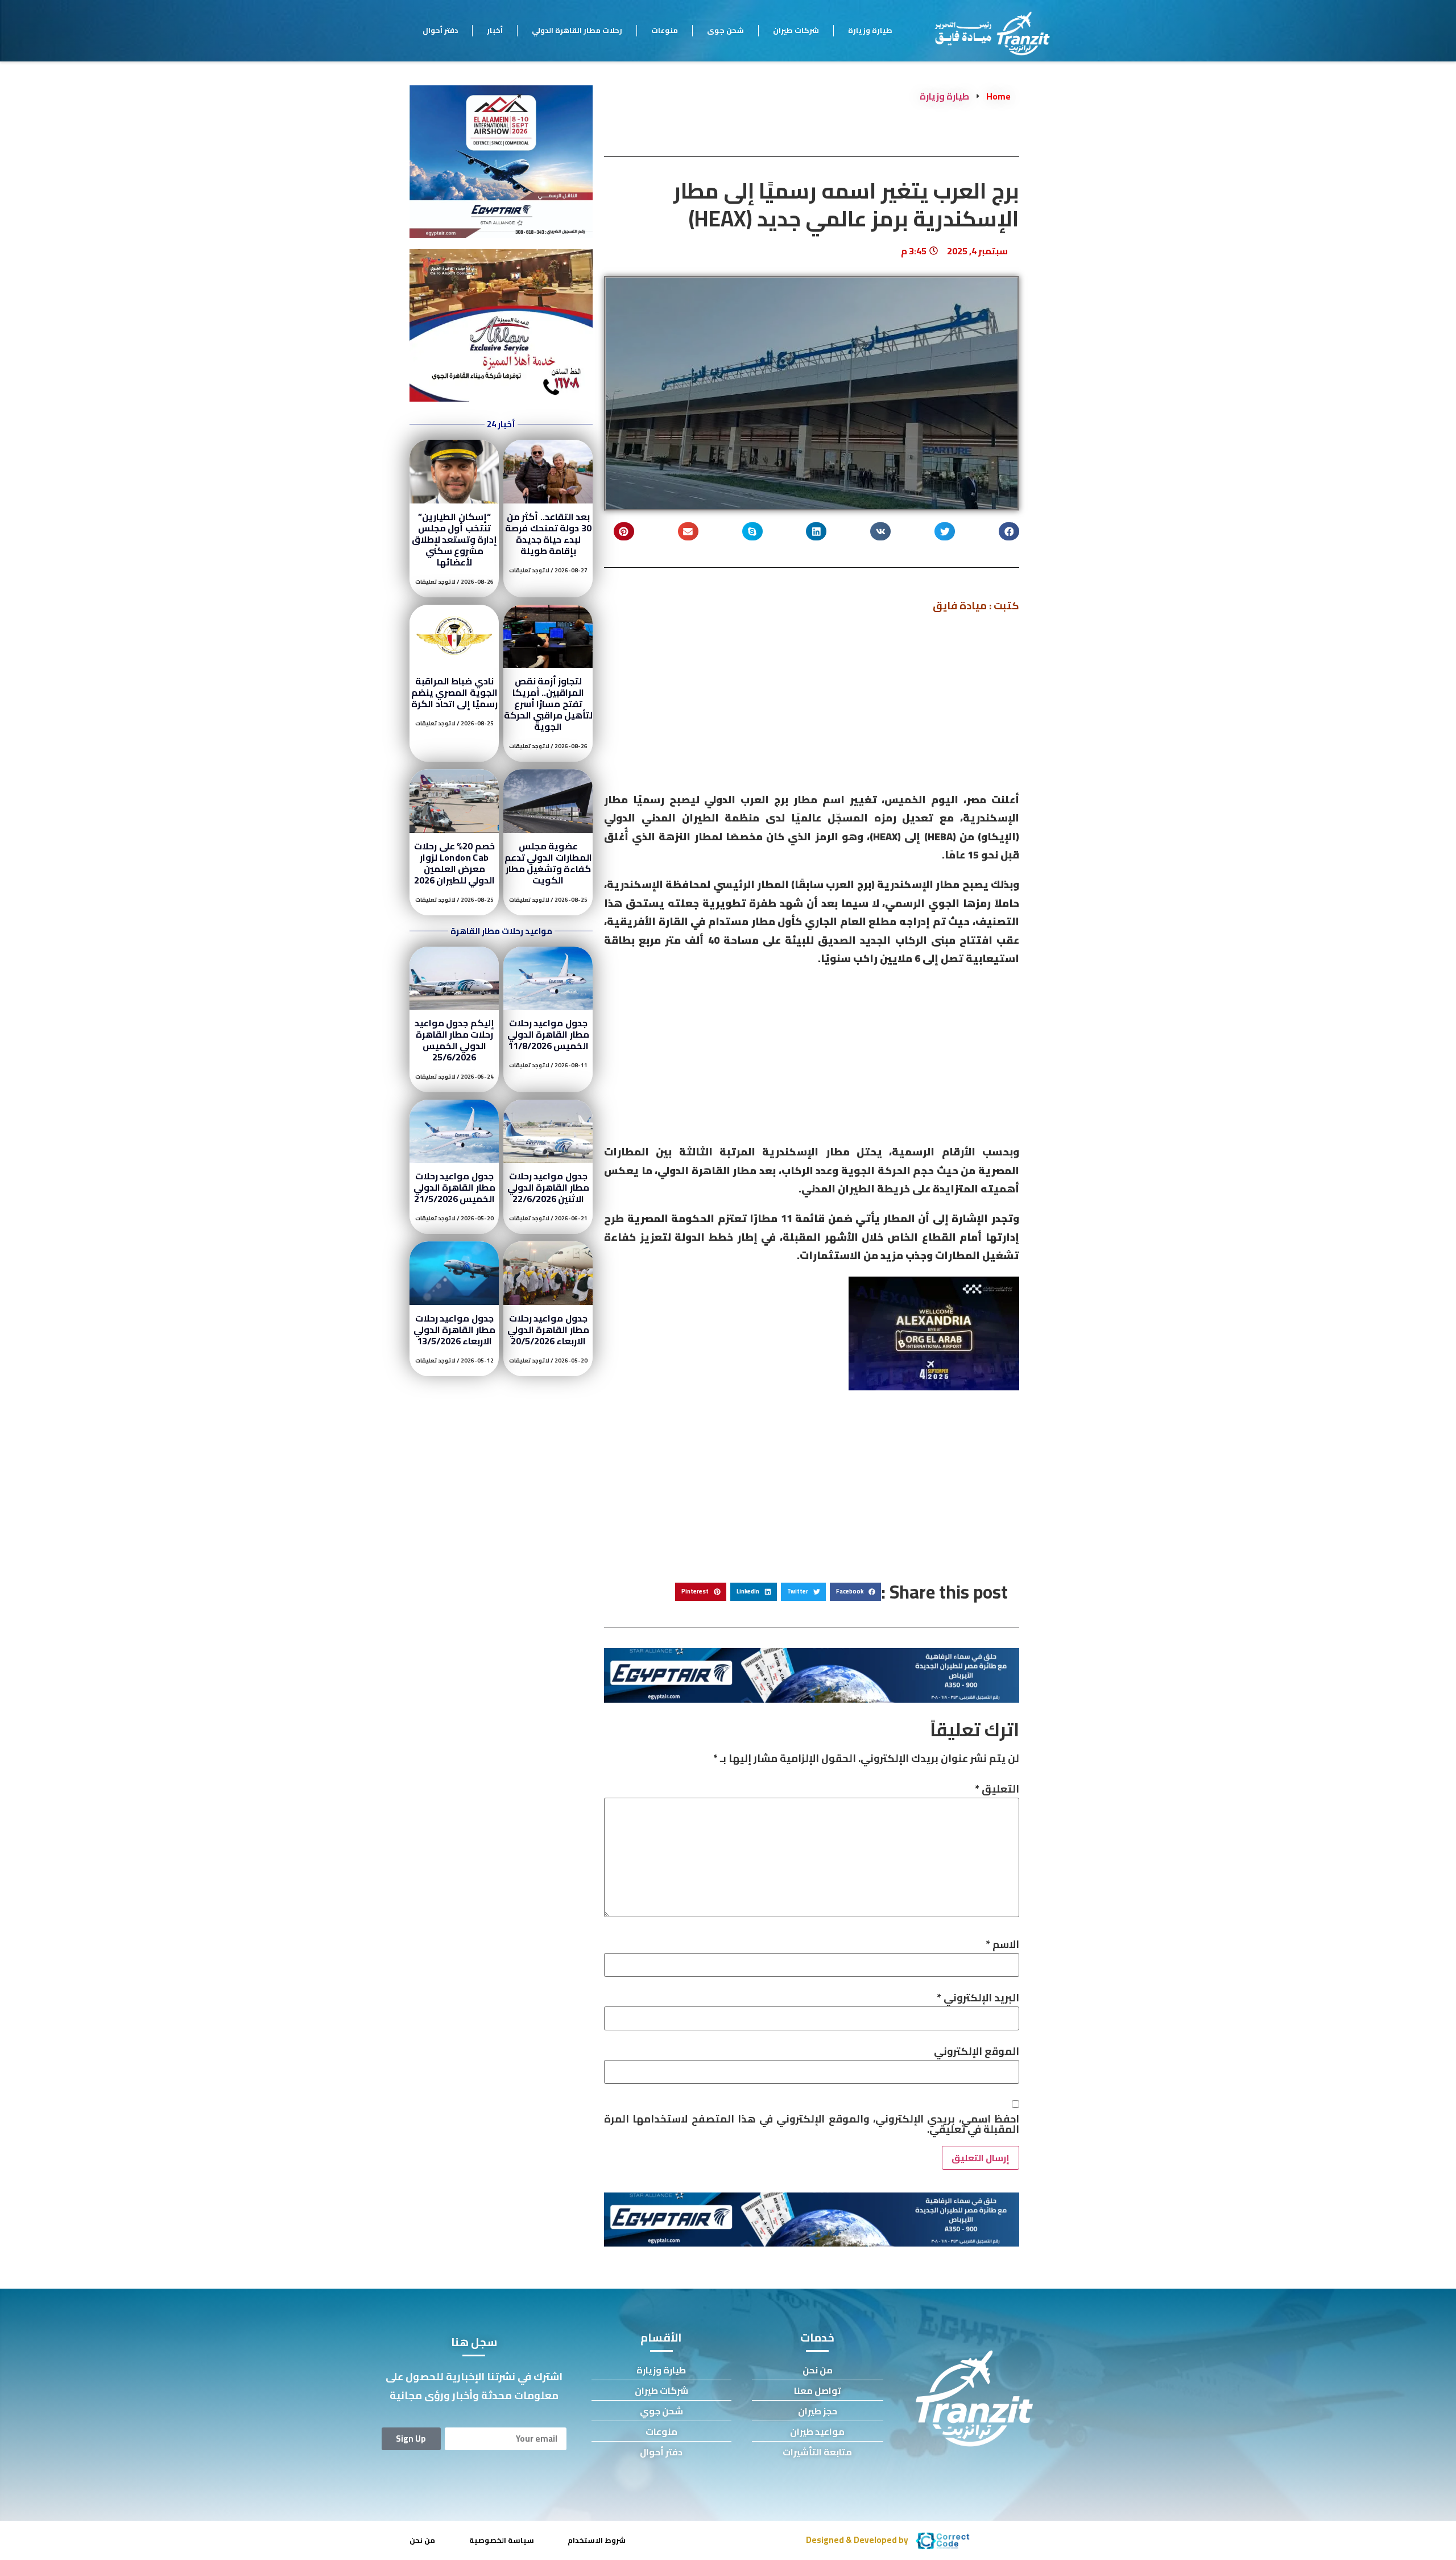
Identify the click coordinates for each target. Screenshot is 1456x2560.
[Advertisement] (812, 707)
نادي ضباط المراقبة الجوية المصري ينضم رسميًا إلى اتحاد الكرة (454, 692)
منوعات (665, 30)
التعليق (997, 1789)
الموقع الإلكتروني (977, 2051)
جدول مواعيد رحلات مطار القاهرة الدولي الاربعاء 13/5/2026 (454, 1329)
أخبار (495, 30)
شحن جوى (725, 30)
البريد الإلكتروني (978, 1998)
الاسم (1002, 1944)
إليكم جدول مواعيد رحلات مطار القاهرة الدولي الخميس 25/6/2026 (454, 1040)
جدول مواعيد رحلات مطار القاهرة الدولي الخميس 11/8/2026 (548, 1034)
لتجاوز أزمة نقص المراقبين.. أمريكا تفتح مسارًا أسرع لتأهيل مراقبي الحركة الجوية (549, 704)
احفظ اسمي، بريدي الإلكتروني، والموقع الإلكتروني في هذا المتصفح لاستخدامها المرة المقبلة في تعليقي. (812, 2124)
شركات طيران (796, 30)
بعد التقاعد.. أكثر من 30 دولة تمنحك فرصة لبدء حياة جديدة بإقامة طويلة (548, 534)
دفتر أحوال (440, 30)
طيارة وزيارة (870, 30)
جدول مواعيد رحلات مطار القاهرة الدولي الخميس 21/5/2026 (454, 1187)
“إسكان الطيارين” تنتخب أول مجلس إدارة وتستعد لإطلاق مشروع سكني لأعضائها (455, 539)
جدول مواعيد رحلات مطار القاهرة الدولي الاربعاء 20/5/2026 (548, 1329)
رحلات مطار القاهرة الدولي (577, 30)
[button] (1009, 532)
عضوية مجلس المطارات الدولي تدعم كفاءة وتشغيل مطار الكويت (548, 863)
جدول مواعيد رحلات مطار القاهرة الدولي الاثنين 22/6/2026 (548, 1187)
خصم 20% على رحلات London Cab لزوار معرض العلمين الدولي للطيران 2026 (455, 863)
